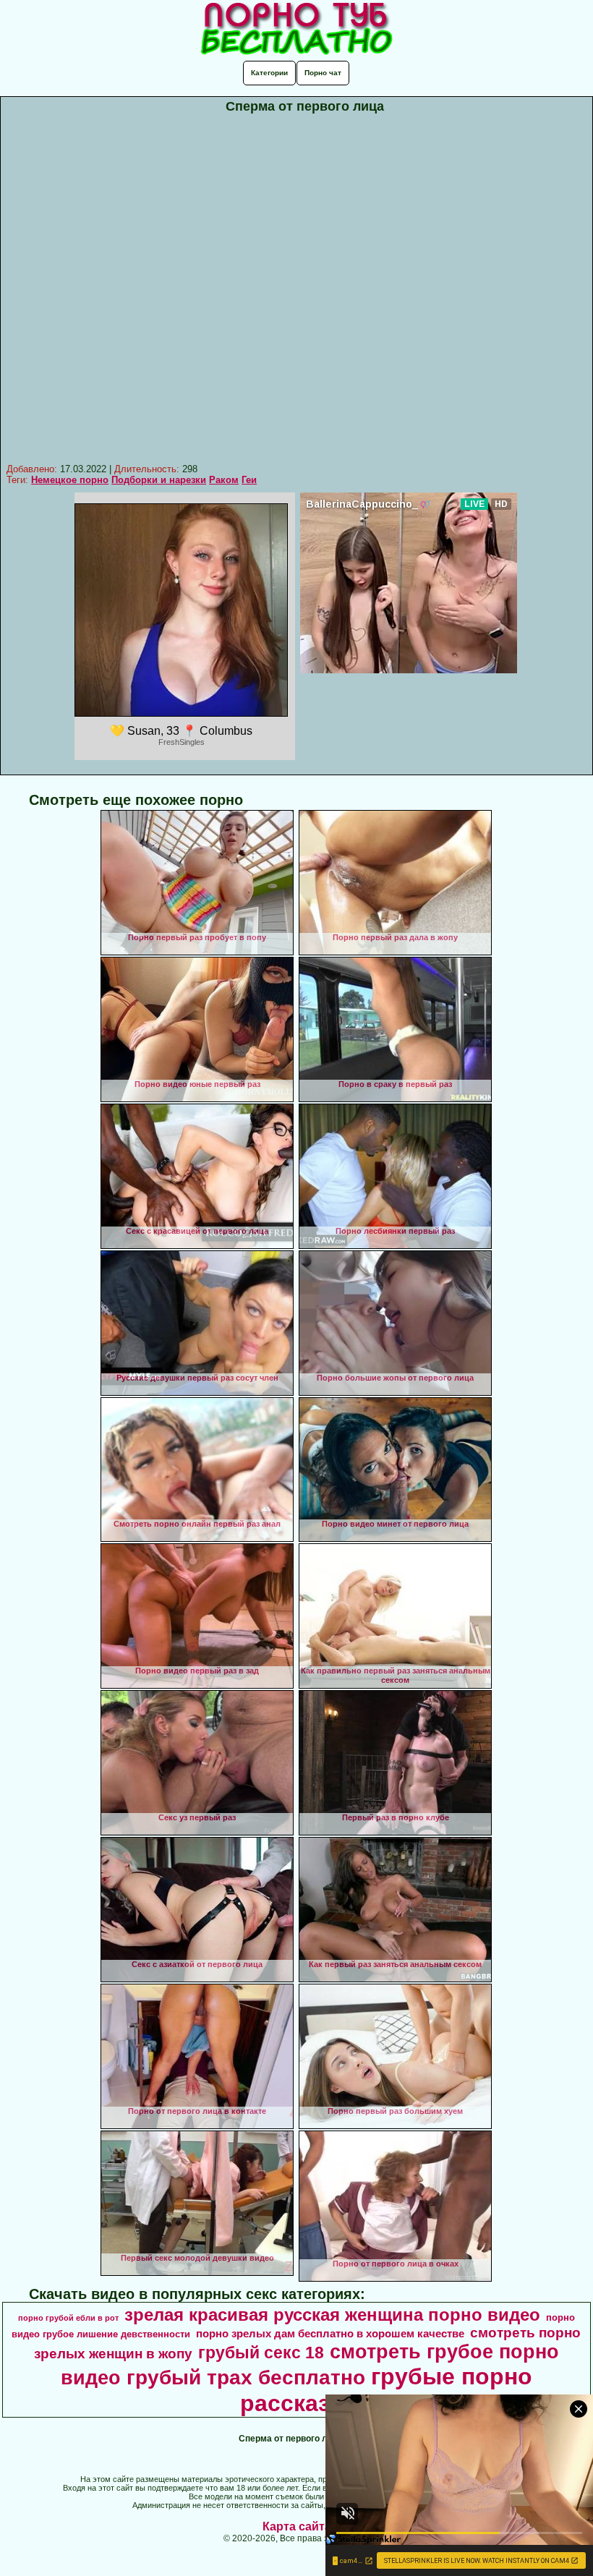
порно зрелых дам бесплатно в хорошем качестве (330, 2334)
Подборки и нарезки (159, 480)
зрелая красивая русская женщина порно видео (332, 2315)
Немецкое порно (70, 480)
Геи (249, 480)
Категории (269, 73)
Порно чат (323, 73)
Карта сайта (297, 2526)
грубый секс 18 (261, 2353)
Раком (224, 480)
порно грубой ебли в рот (68, 2318)
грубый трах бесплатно (246, 2377)
